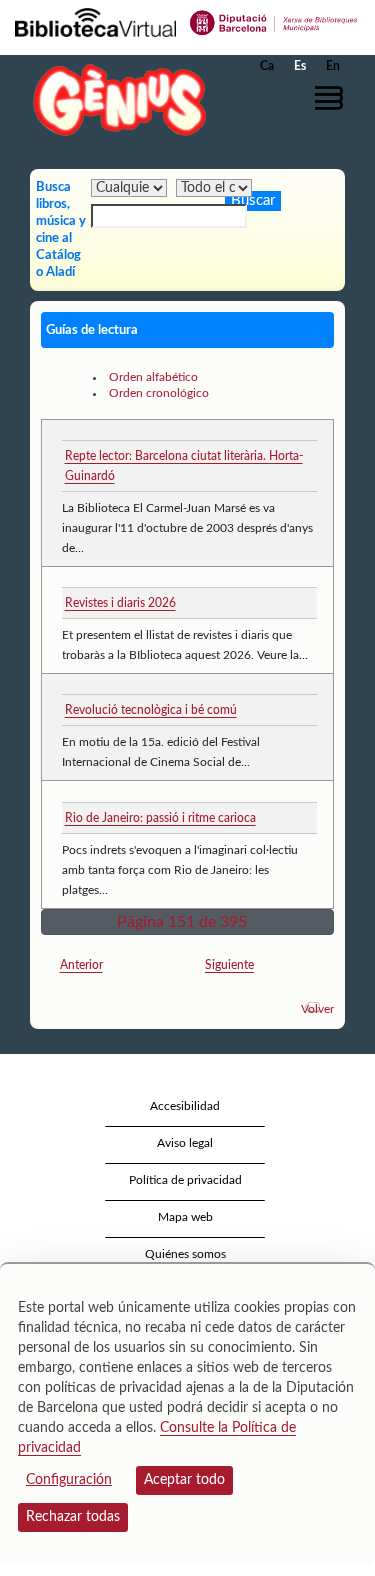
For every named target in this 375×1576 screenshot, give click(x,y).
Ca (267, 66)
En (333, 66)
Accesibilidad (185, 1106)
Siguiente (229, 965)
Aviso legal (185, 1143)
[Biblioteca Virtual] (95, 21)
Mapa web (185, 1217)
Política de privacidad (185, 1180)
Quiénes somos (185, 1254)
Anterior (81, 965)
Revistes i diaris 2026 (120, 603)
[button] (332, 98)
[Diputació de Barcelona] (274, 21)
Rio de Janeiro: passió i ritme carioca (160, 818)
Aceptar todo (184, 1480)
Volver (317, 1009)
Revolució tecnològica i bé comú (151, 710)
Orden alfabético (153, 377)
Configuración (69, 1480)
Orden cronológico (159, 393)
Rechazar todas (73, 1517)
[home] (115, 99)
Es (300, 66)
